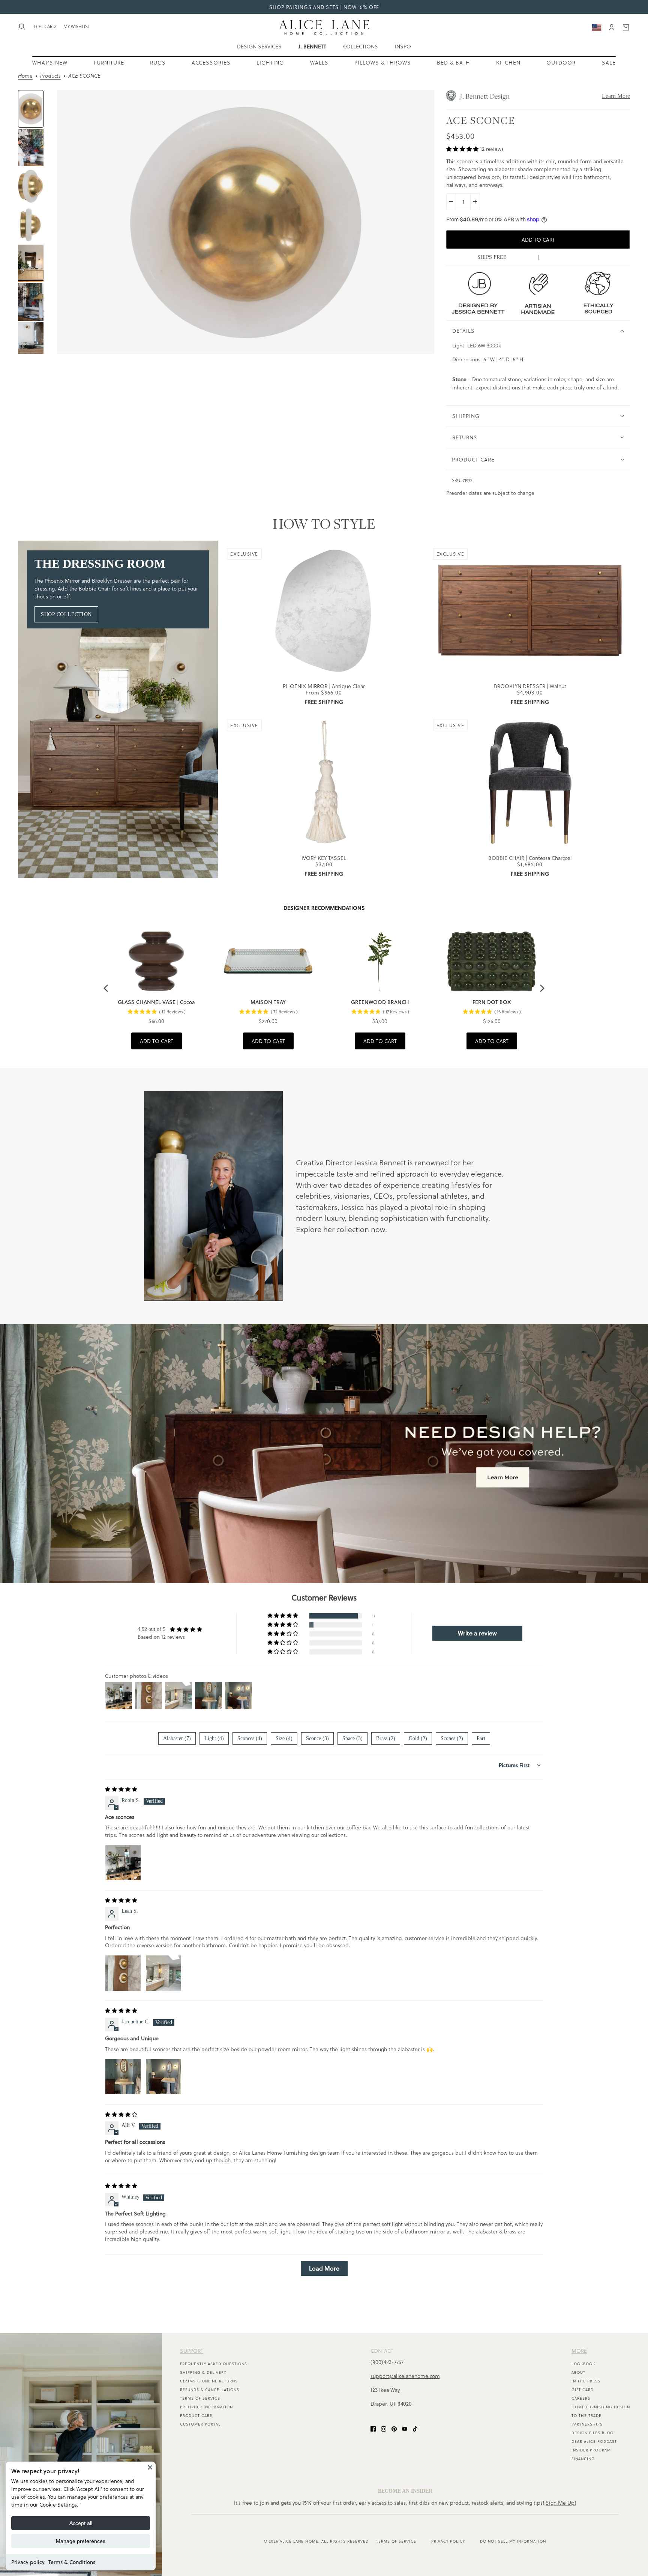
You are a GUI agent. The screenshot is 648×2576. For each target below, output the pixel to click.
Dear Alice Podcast (594, 2441)
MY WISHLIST (77, 26)
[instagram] (384, 2428)
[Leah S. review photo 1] (123, 1973)
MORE (579, 2351)
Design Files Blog (592, 2433)
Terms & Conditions (72, 2562)
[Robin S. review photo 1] (123, 1862)
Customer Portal (200, 2424)
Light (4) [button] (214, 1738)
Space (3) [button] (352, 1738)
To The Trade (586, 2415)
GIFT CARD (45, 26)
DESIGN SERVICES (259, 46)
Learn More (616, 96)
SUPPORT (192, 2351)
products (50, 76)
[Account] (612, 27)
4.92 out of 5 (151, 1629)
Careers (581, 2398)
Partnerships (587, 2424)
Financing (583, 2459)
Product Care (196, 2415)
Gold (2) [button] (418, 1738)
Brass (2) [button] (386, 1738)
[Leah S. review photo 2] (163, 1973)
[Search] (22, 27)
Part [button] (481, 1738)
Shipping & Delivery (203, 2372)
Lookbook (583, 2364)
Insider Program (591, 2450)
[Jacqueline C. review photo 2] (163, 2077)
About (578, 2372)
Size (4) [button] (284, 1738)
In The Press (586, 2381)
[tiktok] (415, 2428)
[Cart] (626, 27)
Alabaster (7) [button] (177, 1738)
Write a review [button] (477, 1633)
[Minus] (451, 202)
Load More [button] (324, 2268)
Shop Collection (66, 614)
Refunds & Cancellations (210, 2390)
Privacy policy (28, 2562)
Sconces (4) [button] (250, 1738)
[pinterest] (394, 2428)
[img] (121, 1789)
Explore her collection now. (341, 1229)
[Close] (150, 2467)
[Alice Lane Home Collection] (324, 27)
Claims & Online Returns (209, 2381)
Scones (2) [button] (452, 1738)
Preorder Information (206, 2407)
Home (25, 76)
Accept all (81, 2523)
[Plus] (475, 202)
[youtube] (405, 2428)
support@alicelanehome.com (405, 2376)
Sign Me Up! (561, 2503)
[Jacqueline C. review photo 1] (123, 2077)
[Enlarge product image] (246, 222)
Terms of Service (200, 2398)
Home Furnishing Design (601, 2407)
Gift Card (583, 2390)
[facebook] (373, 2428)
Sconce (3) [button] (317, 1738)
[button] (463, 149)
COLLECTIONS (361, 46)
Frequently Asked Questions (214, 2364)
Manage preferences (81, 2541)
